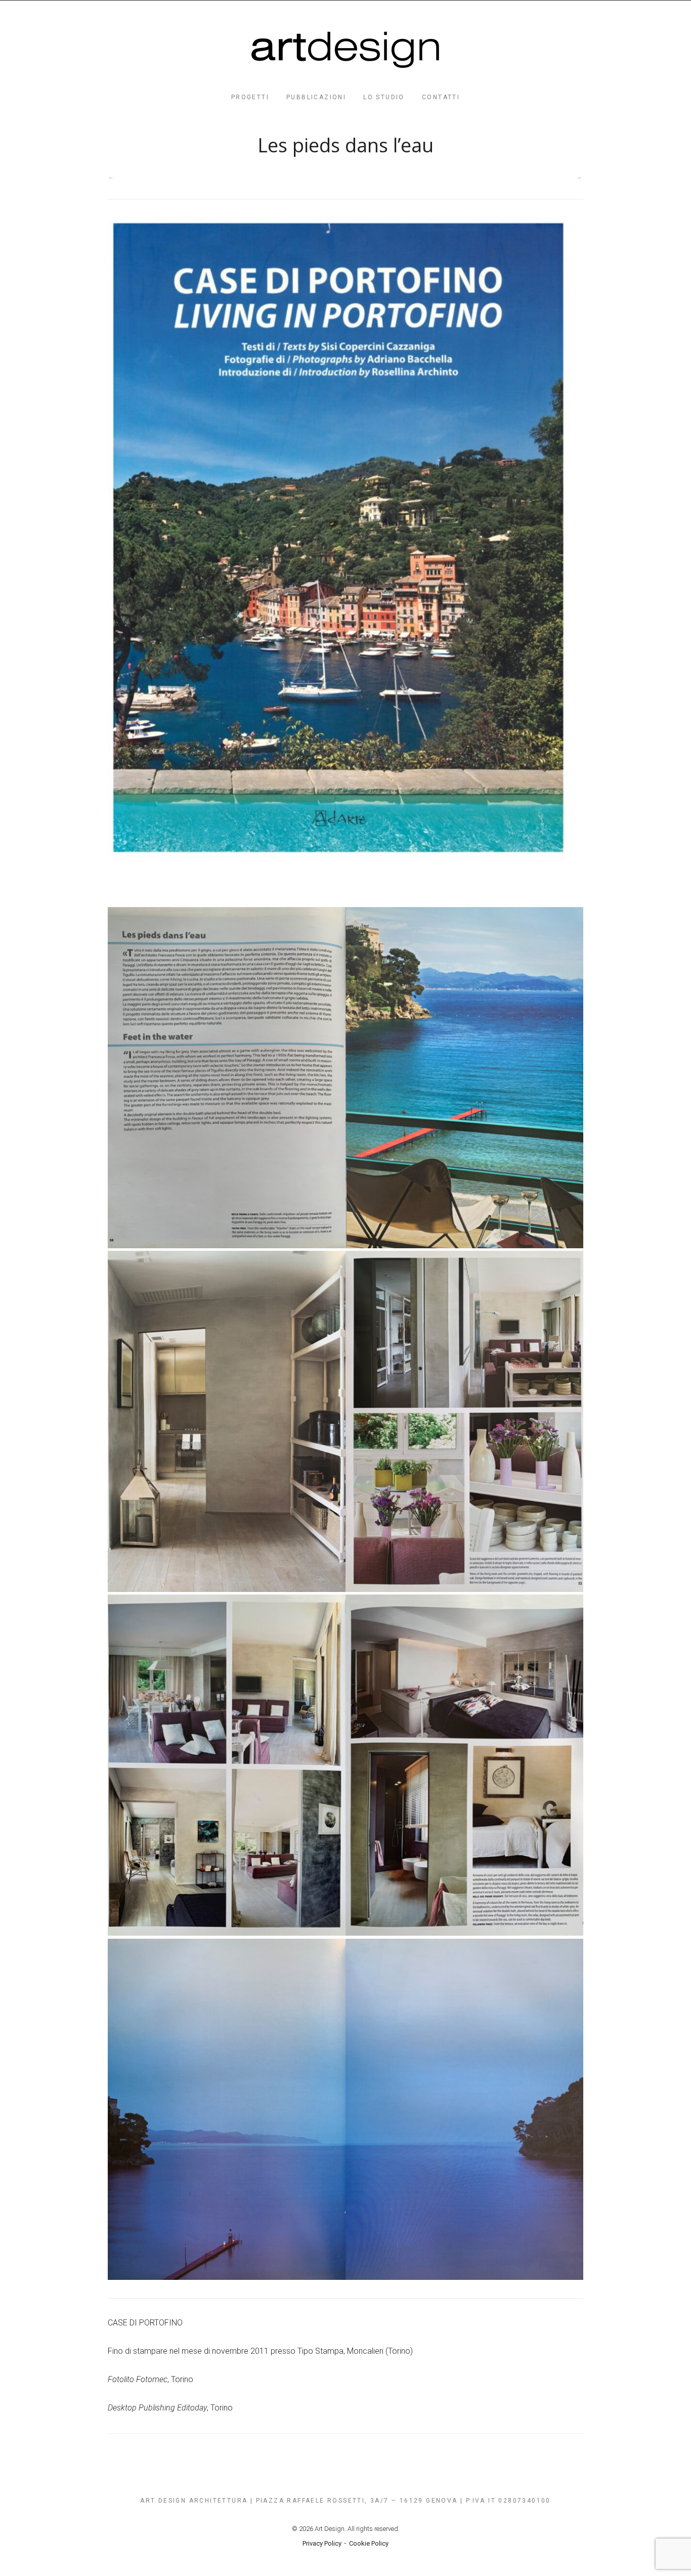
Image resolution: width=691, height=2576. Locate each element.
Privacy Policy (322, 2543)
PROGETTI (250, 97)
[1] (345, 1078)
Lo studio (384, 97)
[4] (345, 2109)
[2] (345, 1421)
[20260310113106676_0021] (345, 561)
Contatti (441, 97)
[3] (345, 1765)
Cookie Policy (369, 2543)
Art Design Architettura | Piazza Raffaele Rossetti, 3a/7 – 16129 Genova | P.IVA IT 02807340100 (345, 2501)
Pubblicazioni (316, 97)
